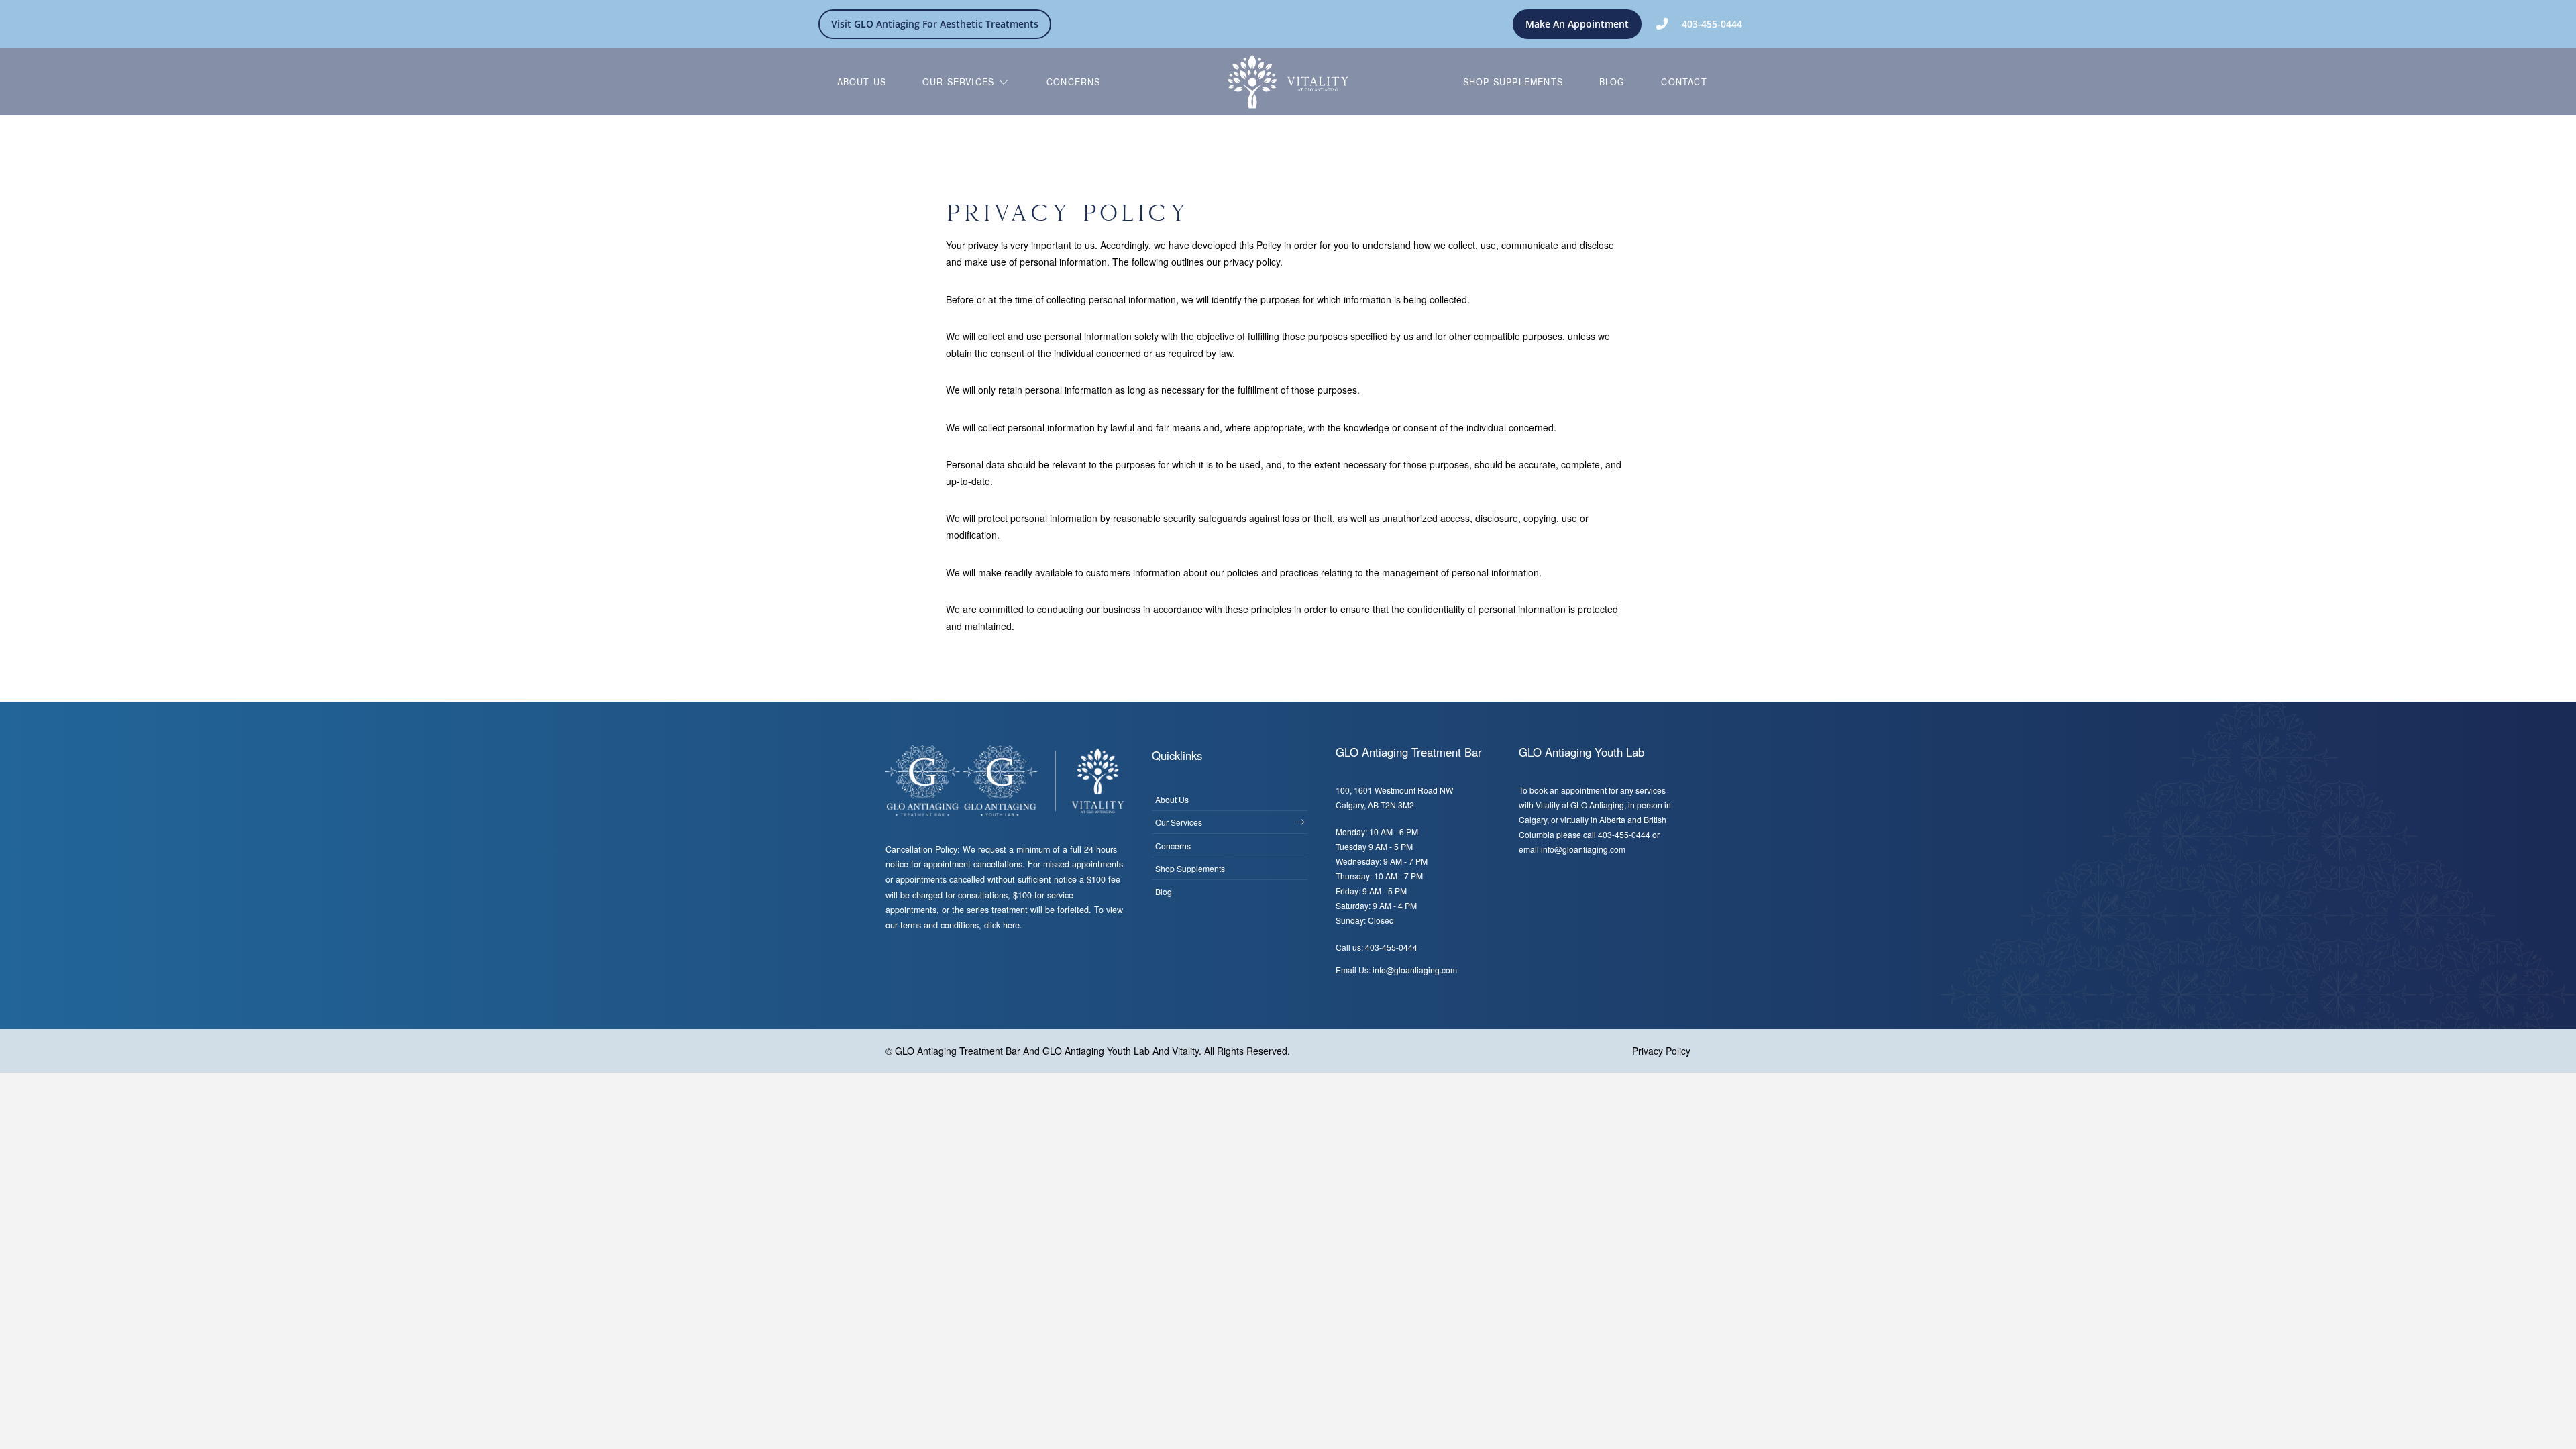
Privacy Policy (1661, 1051)
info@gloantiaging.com (1583, 849)
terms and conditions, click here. (961, 925)
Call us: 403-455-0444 (1377, 947)
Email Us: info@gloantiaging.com (1396, 970)
